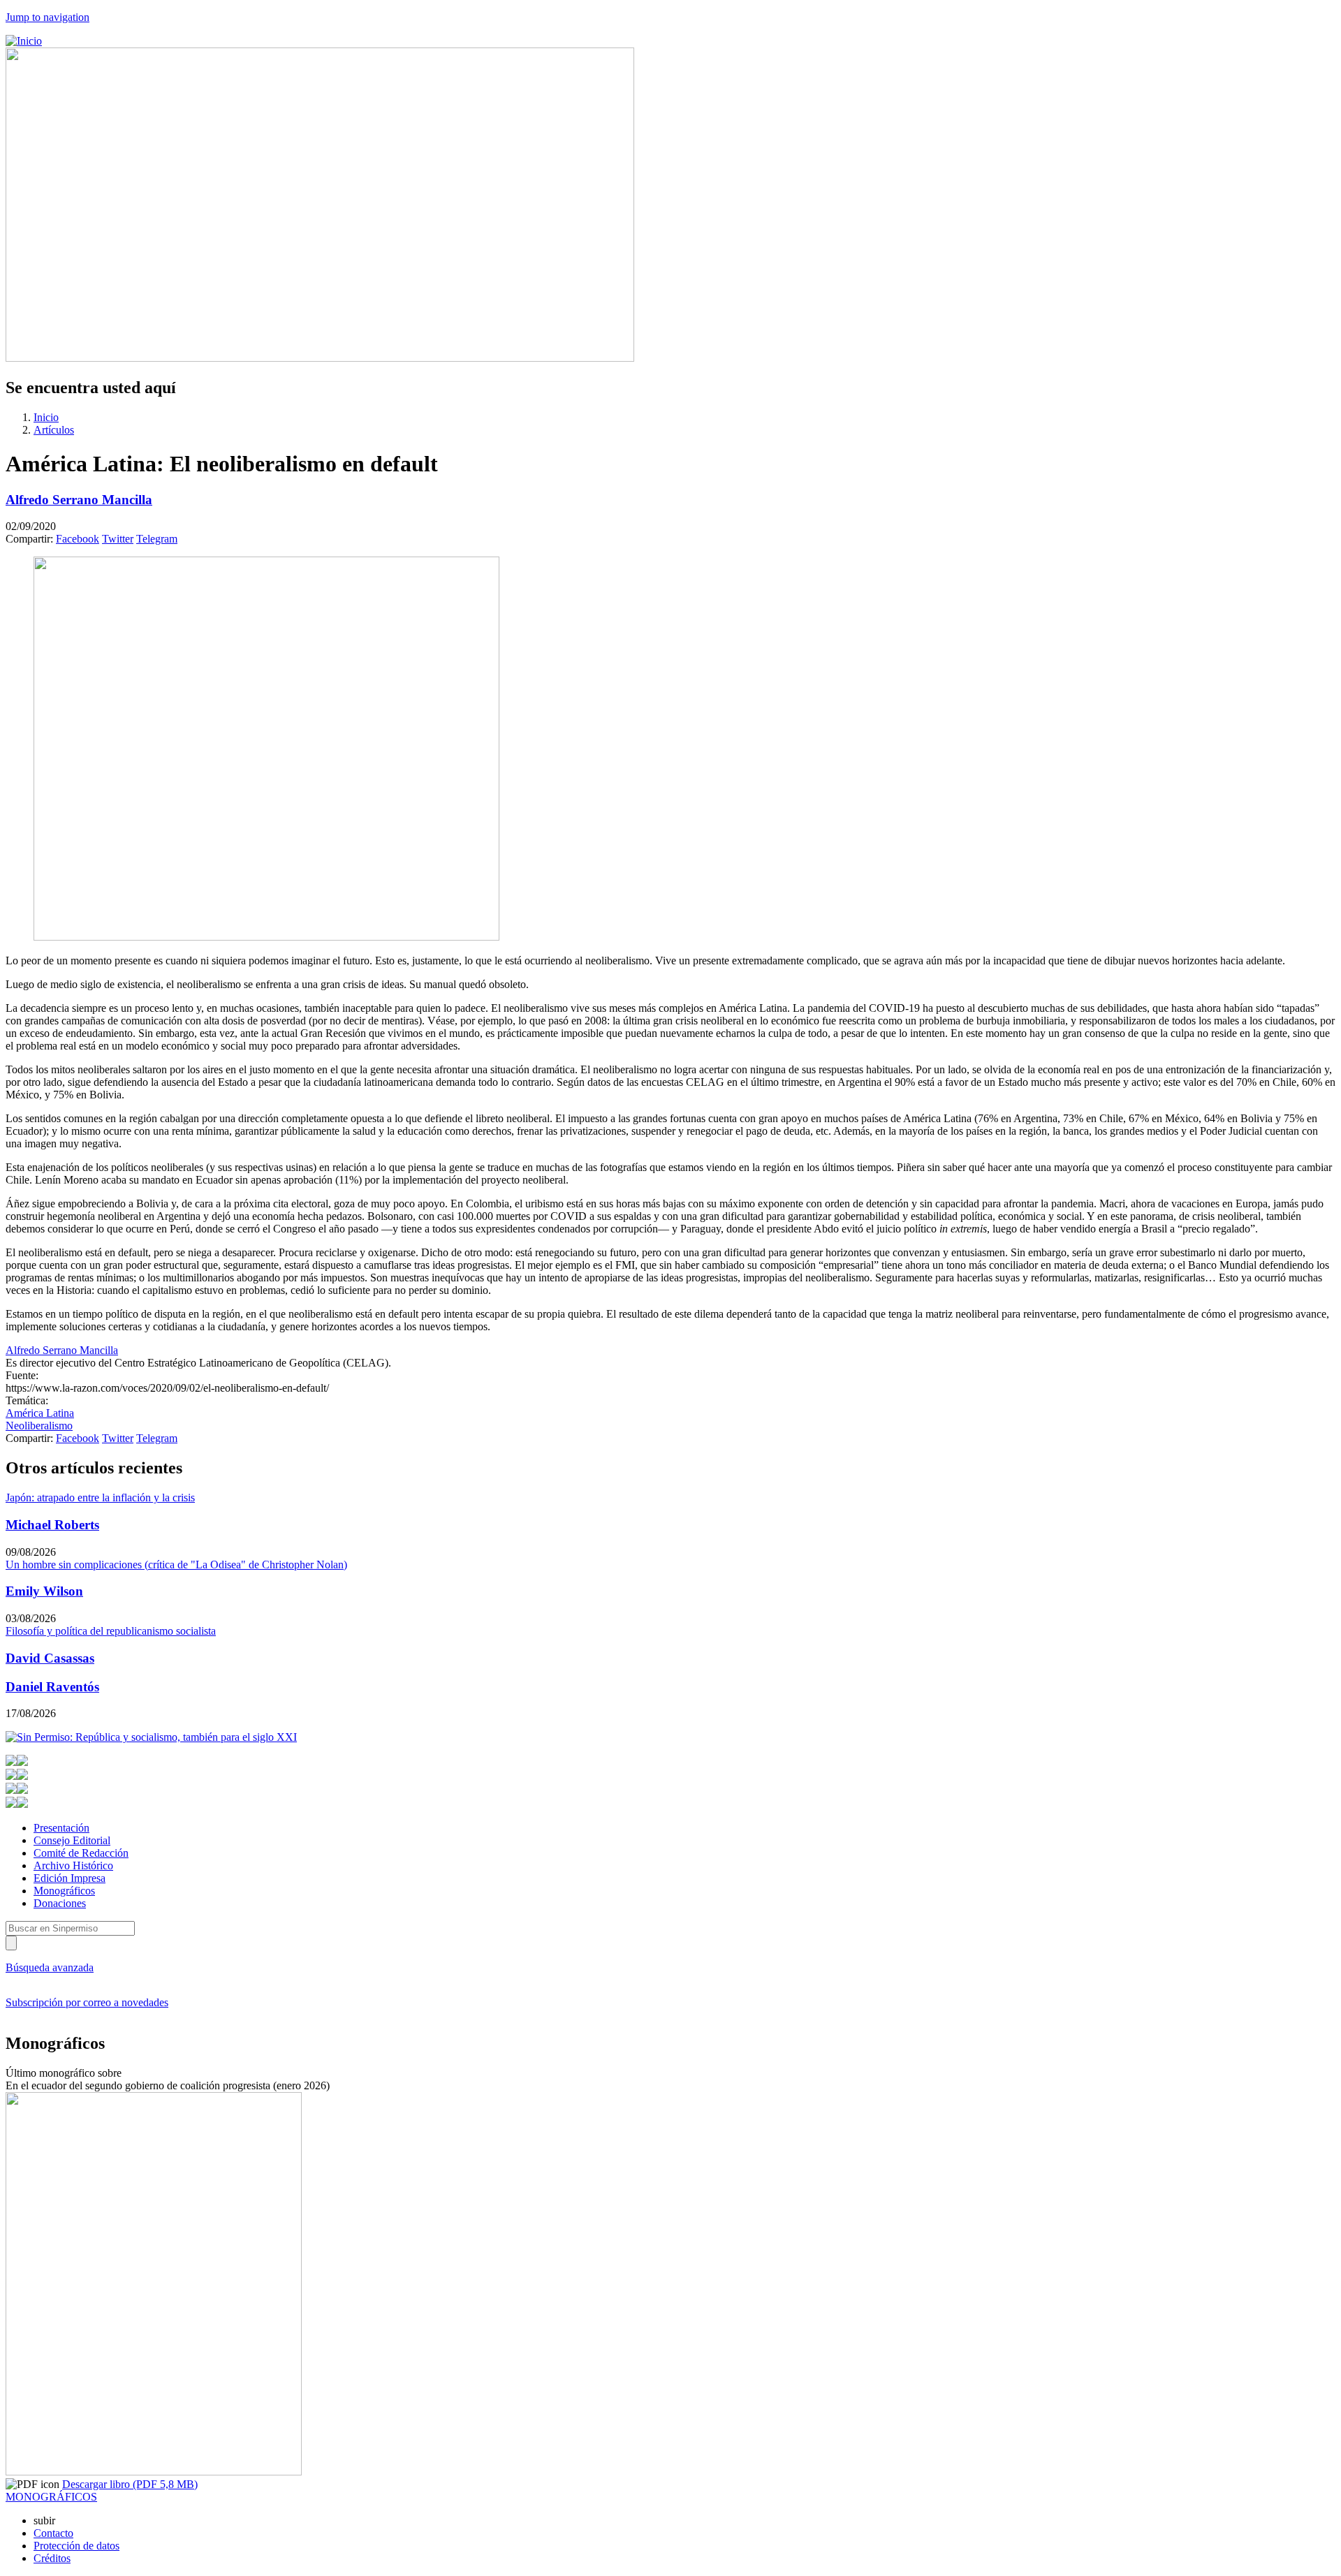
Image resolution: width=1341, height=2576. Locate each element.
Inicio (46, 417)
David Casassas (50, 1658)
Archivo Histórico (73, 1865)
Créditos (52, 2558)
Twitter (118, 539)
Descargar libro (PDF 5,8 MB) (130, 2484)
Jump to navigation (47, 17)
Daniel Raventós (52, 1687)
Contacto (53, 2533)
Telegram (157, 539)
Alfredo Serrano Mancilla (79, 500)
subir (44, 2520)
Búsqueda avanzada (50, 1967)
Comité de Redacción (81, 1853)
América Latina (40, 1413)
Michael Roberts (52, 1525)
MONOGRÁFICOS (51, 2497)
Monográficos (64, 1891)
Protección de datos (76, 2546)
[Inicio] (24, 41)
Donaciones (60, 1903)
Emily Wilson (44, 1591)
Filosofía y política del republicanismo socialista (111, 1631)
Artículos (54, 430)
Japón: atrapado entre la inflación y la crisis (100, 1497)
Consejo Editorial (72, 1840)
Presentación (61, 1828)
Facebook (78, 539)
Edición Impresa (69, 1878)
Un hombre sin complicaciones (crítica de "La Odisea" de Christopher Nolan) (176, 1565)
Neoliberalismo (39, 1426)
